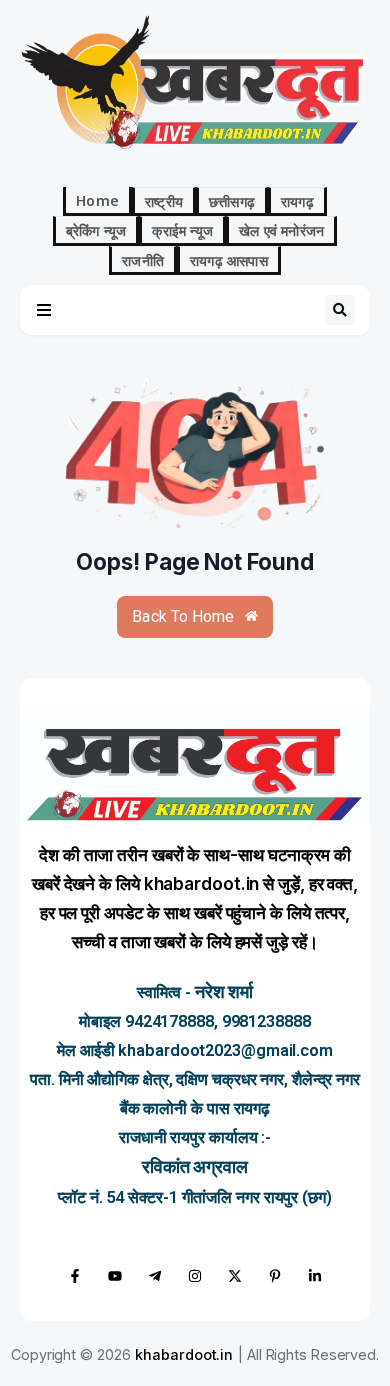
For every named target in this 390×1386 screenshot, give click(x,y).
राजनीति (143, 260)
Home (97, 200)
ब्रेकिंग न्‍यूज (96, 230)
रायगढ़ (297, 201)
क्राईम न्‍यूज (182, 230)
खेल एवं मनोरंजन (281, 230)
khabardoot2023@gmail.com (225, 1050)
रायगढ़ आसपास (229, 260)
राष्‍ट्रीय (164, 201)
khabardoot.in (184, 1354)
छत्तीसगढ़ (232, 201)
